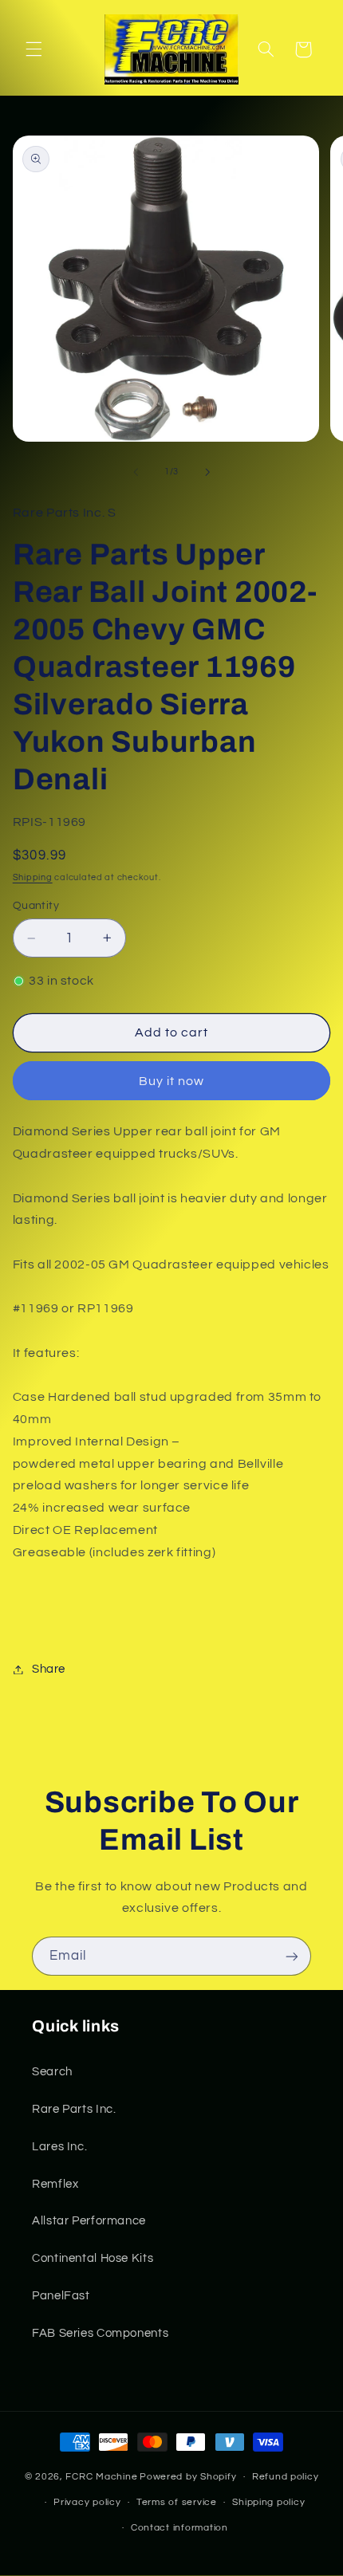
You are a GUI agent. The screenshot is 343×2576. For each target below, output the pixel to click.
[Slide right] (207, 472)
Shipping (33, 877)
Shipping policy (268, 2502)
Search (52, 2072)
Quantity (36, 906)
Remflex (55, 2184)
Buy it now (172, 1081)
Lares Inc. (59, 2147)
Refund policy (286, 2477)
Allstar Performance (89, 2221)
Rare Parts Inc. (74, 2109)
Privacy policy (87, 2502)
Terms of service (177, 2502)
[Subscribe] (292, 1956)
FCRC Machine (101, 2477)
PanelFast (61, 2296)
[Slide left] (136, 472)
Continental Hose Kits (93, 2258)
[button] (34, 49)
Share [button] (49, 1669)
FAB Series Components (100, 2333)
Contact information (179, 2528)
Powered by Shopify (188, 2477)
